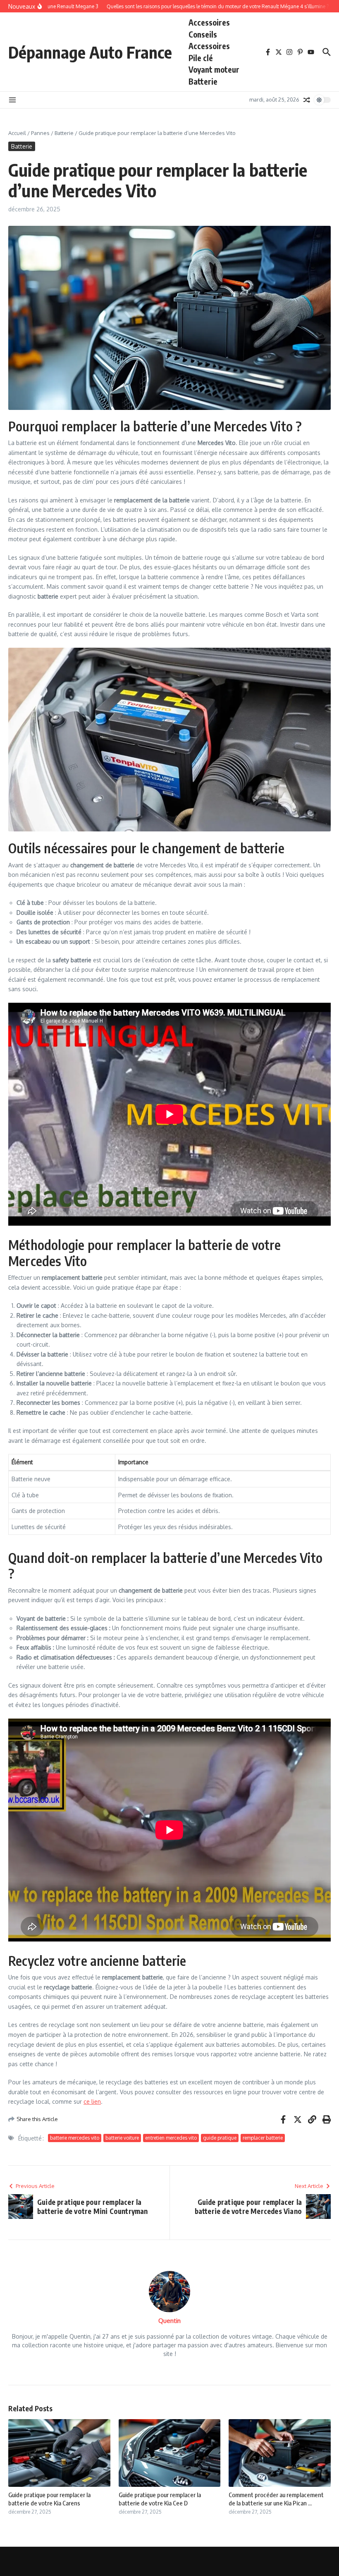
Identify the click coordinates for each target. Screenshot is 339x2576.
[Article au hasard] (307, 100)
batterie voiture (122, 2138)
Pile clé (201, 58)
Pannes (40, 133)
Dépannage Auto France (90, 52)
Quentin (169, 2321)
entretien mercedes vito (171, 2138)
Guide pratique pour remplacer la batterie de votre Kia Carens (49, 2499)
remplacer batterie (263, 2138)
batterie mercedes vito (75, 2138)
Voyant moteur (214, 69)
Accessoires (209, 22)
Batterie (203, 81)
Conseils (203, 34)
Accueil (17, 133)
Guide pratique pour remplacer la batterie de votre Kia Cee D (160, 2499)
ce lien (92, 2101)
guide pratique (220, 2138)
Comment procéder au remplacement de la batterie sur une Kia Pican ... (276, 2499)
